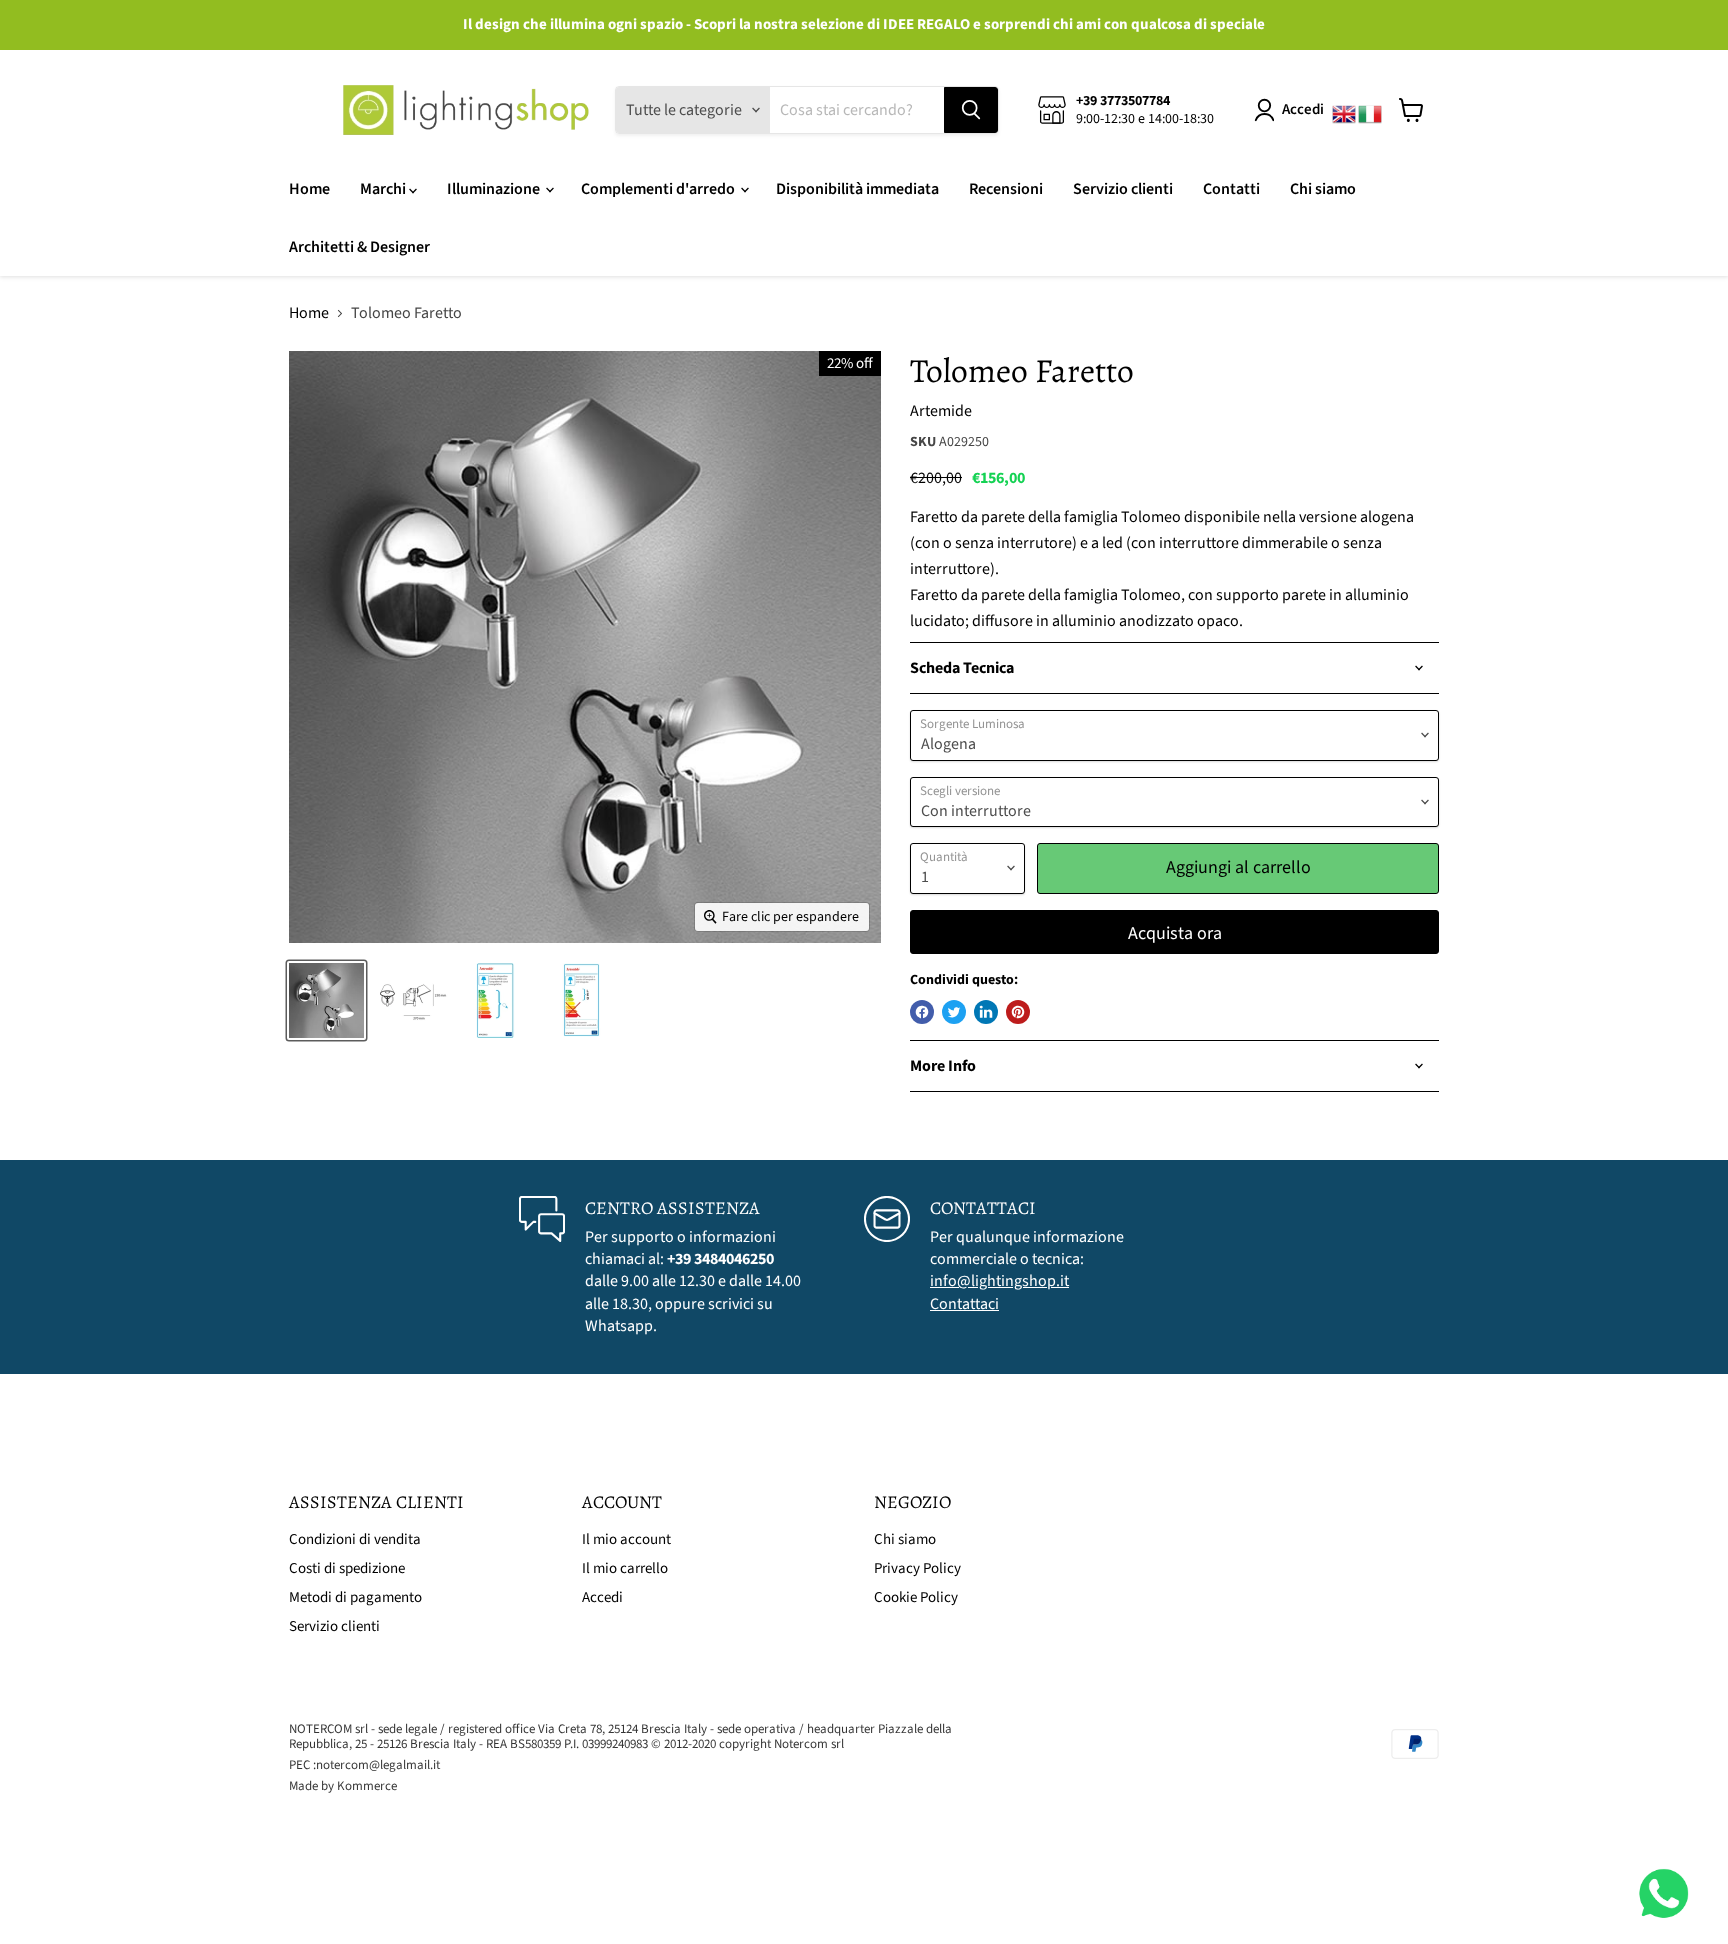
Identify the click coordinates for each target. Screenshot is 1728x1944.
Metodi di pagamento (355, 1597)
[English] (1345, 110)
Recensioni (1006, 189)
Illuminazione (495, 189)
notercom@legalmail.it (378, 1765)
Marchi (384, 189)
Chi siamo (1323, 189)
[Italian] (1371, 110)
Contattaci (964, 1304)
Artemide (941, 411)
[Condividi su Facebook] (922, 1012)
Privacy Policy (917, 1568)
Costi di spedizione (347, 1568)
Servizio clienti (1123, 189)
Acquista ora (1175, 933)
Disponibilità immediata (857, 189)
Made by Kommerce (343, 1786)
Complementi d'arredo (659, 189)
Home (309, 189)
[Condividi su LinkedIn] (986, 1012)
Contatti (1231, 189)
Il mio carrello (625, 1568)
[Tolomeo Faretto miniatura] (326, 1000)
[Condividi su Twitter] (954, 1012)
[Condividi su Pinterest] (1018, 1012)
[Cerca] (971, 110)
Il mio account (626, 1539)
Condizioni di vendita (355, 1539)
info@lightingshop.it (999, 1281)
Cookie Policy (916, 1597)
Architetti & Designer (359, 247)
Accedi (1303, 109)
